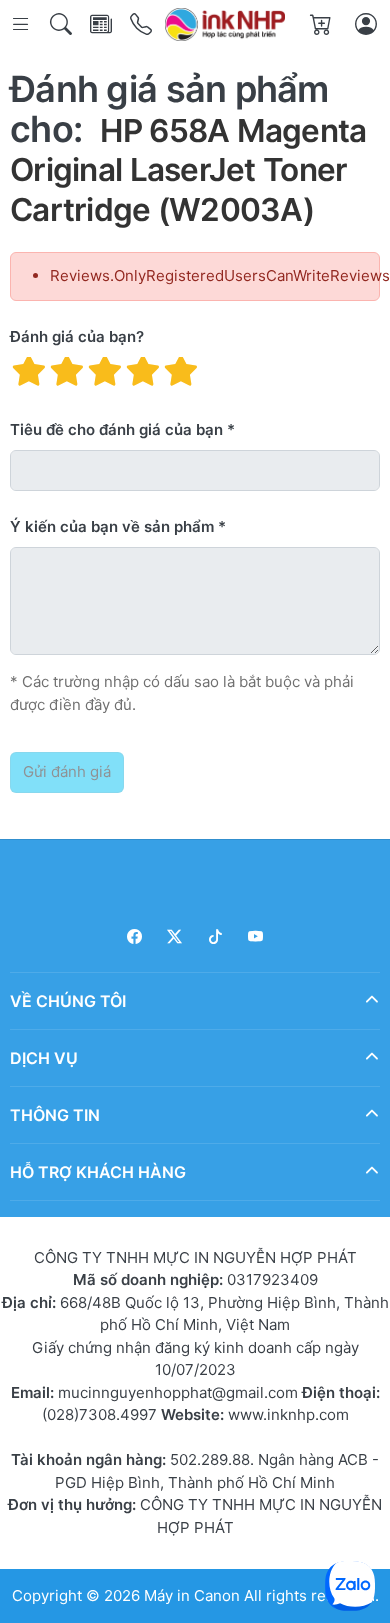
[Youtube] (256, 936)
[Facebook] (134, 936)
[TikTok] (215, 936)
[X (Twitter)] (175, 936)
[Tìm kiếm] (62, 24)
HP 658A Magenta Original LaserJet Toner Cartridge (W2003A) (188, 170)
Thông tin (55, 1114)
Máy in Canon (192, 1595)
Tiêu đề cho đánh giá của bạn (116, 429)
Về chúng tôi (68, 1000)
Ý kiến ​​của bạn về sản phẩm (112, 526)
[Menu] (22, 24)
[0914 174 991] (142, 24)
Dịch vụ (44, 1057)
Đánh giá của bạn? (77, 336)
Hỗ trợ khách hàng (98, 1171)
